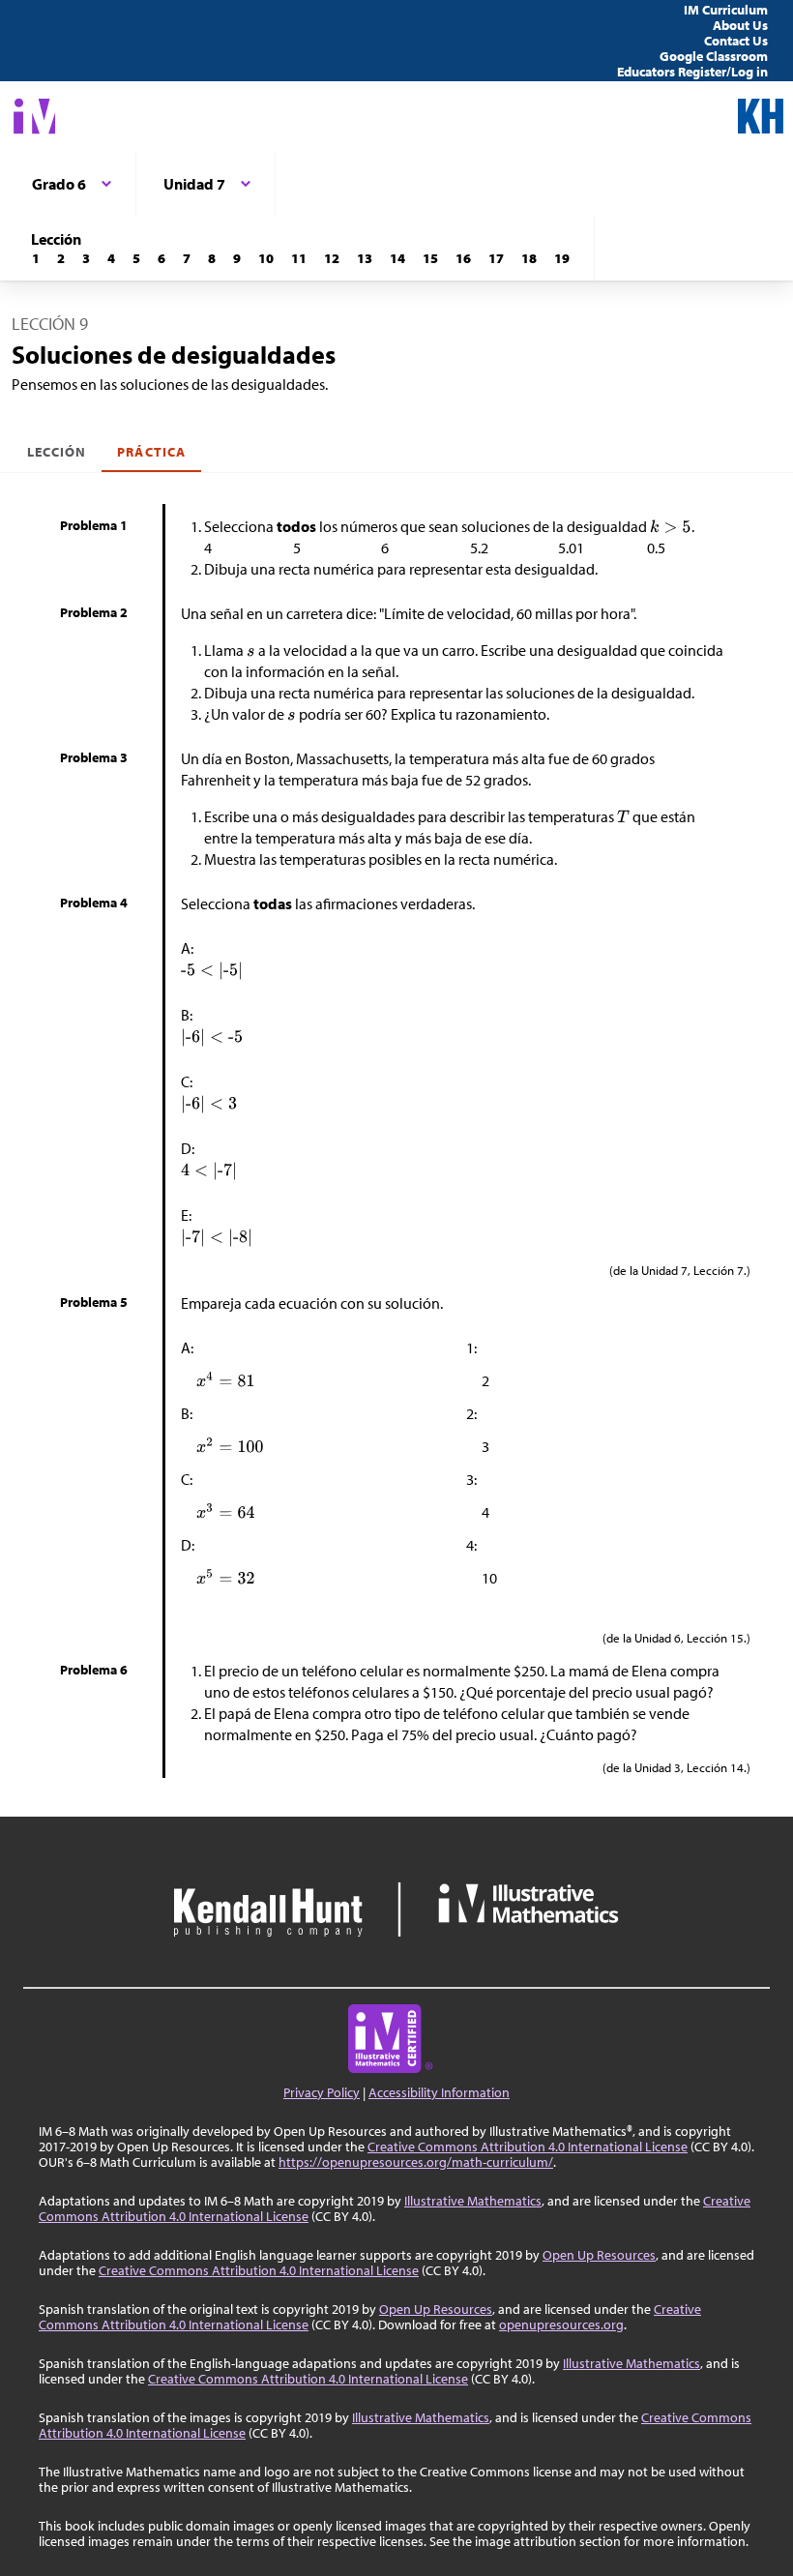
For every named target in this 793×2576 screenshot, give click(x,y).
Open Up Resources (599, 2255)
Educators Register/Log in (692, 72)
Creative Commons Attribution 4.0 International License (528, 2147)
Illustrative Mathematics (473, 2201)
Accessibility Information (439, 2092)
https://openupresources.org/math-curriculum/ (416, 2162)
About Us (740, 25)
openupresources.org (561, 2324)
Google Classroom (714, 56)
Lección (57, 452)
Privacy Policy (322, 2092)
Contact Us (736, 41)
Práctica (151, 452)
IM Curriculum (726, 10)
